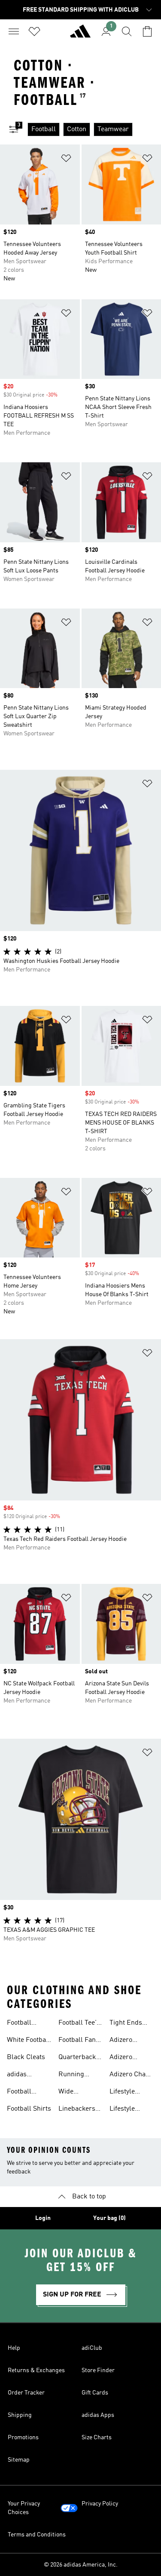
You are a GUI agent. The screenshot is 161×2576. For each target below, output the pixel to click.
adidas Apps (98, 2415)
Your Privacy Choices (24, 2508)
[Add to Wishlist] (66, 160)
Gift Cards (95, 2393)
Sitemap (19, 2460)
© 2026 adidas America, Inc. (81, 2565)
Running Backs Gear (76, 2075)
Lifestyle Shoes (122, 2110)
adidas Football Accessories (25, 2075)
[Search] (127, 31)
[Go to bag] (147, 31)
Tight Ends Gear (126, 2024)
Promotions (23, 2438)
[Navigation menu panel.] (14, 31)
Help (14, 2348)
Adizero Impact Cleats (130, 2058)
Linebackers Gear (77, 2110)
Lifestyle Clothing (122, 2093)
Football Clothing (20, 2093)
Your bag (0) (109, 2218)
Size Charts (97, 2438)
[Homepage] (80, 35)
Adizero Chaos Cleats (131, 2075)
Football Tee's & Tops (79, 2024)
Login (43, 2218)
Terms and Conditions (37, 2535)
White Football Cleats (29, 2041)
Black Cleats (26, 2057)
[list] (94, 129)
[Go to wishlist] (34, 31)
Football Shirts (29, 2109)
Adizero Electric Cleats (132, 2041)
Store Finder (98, 2370)
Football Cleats (19, 2024)
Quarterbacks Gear (79, 2058)
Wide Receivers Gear (73, 2093)
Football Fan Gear (77, 2041)
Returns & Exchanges (36, 2370)
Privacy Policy (100, 2504)
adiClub (92, 2348)
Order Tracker (26, 2393)
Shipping (20, 2415)
